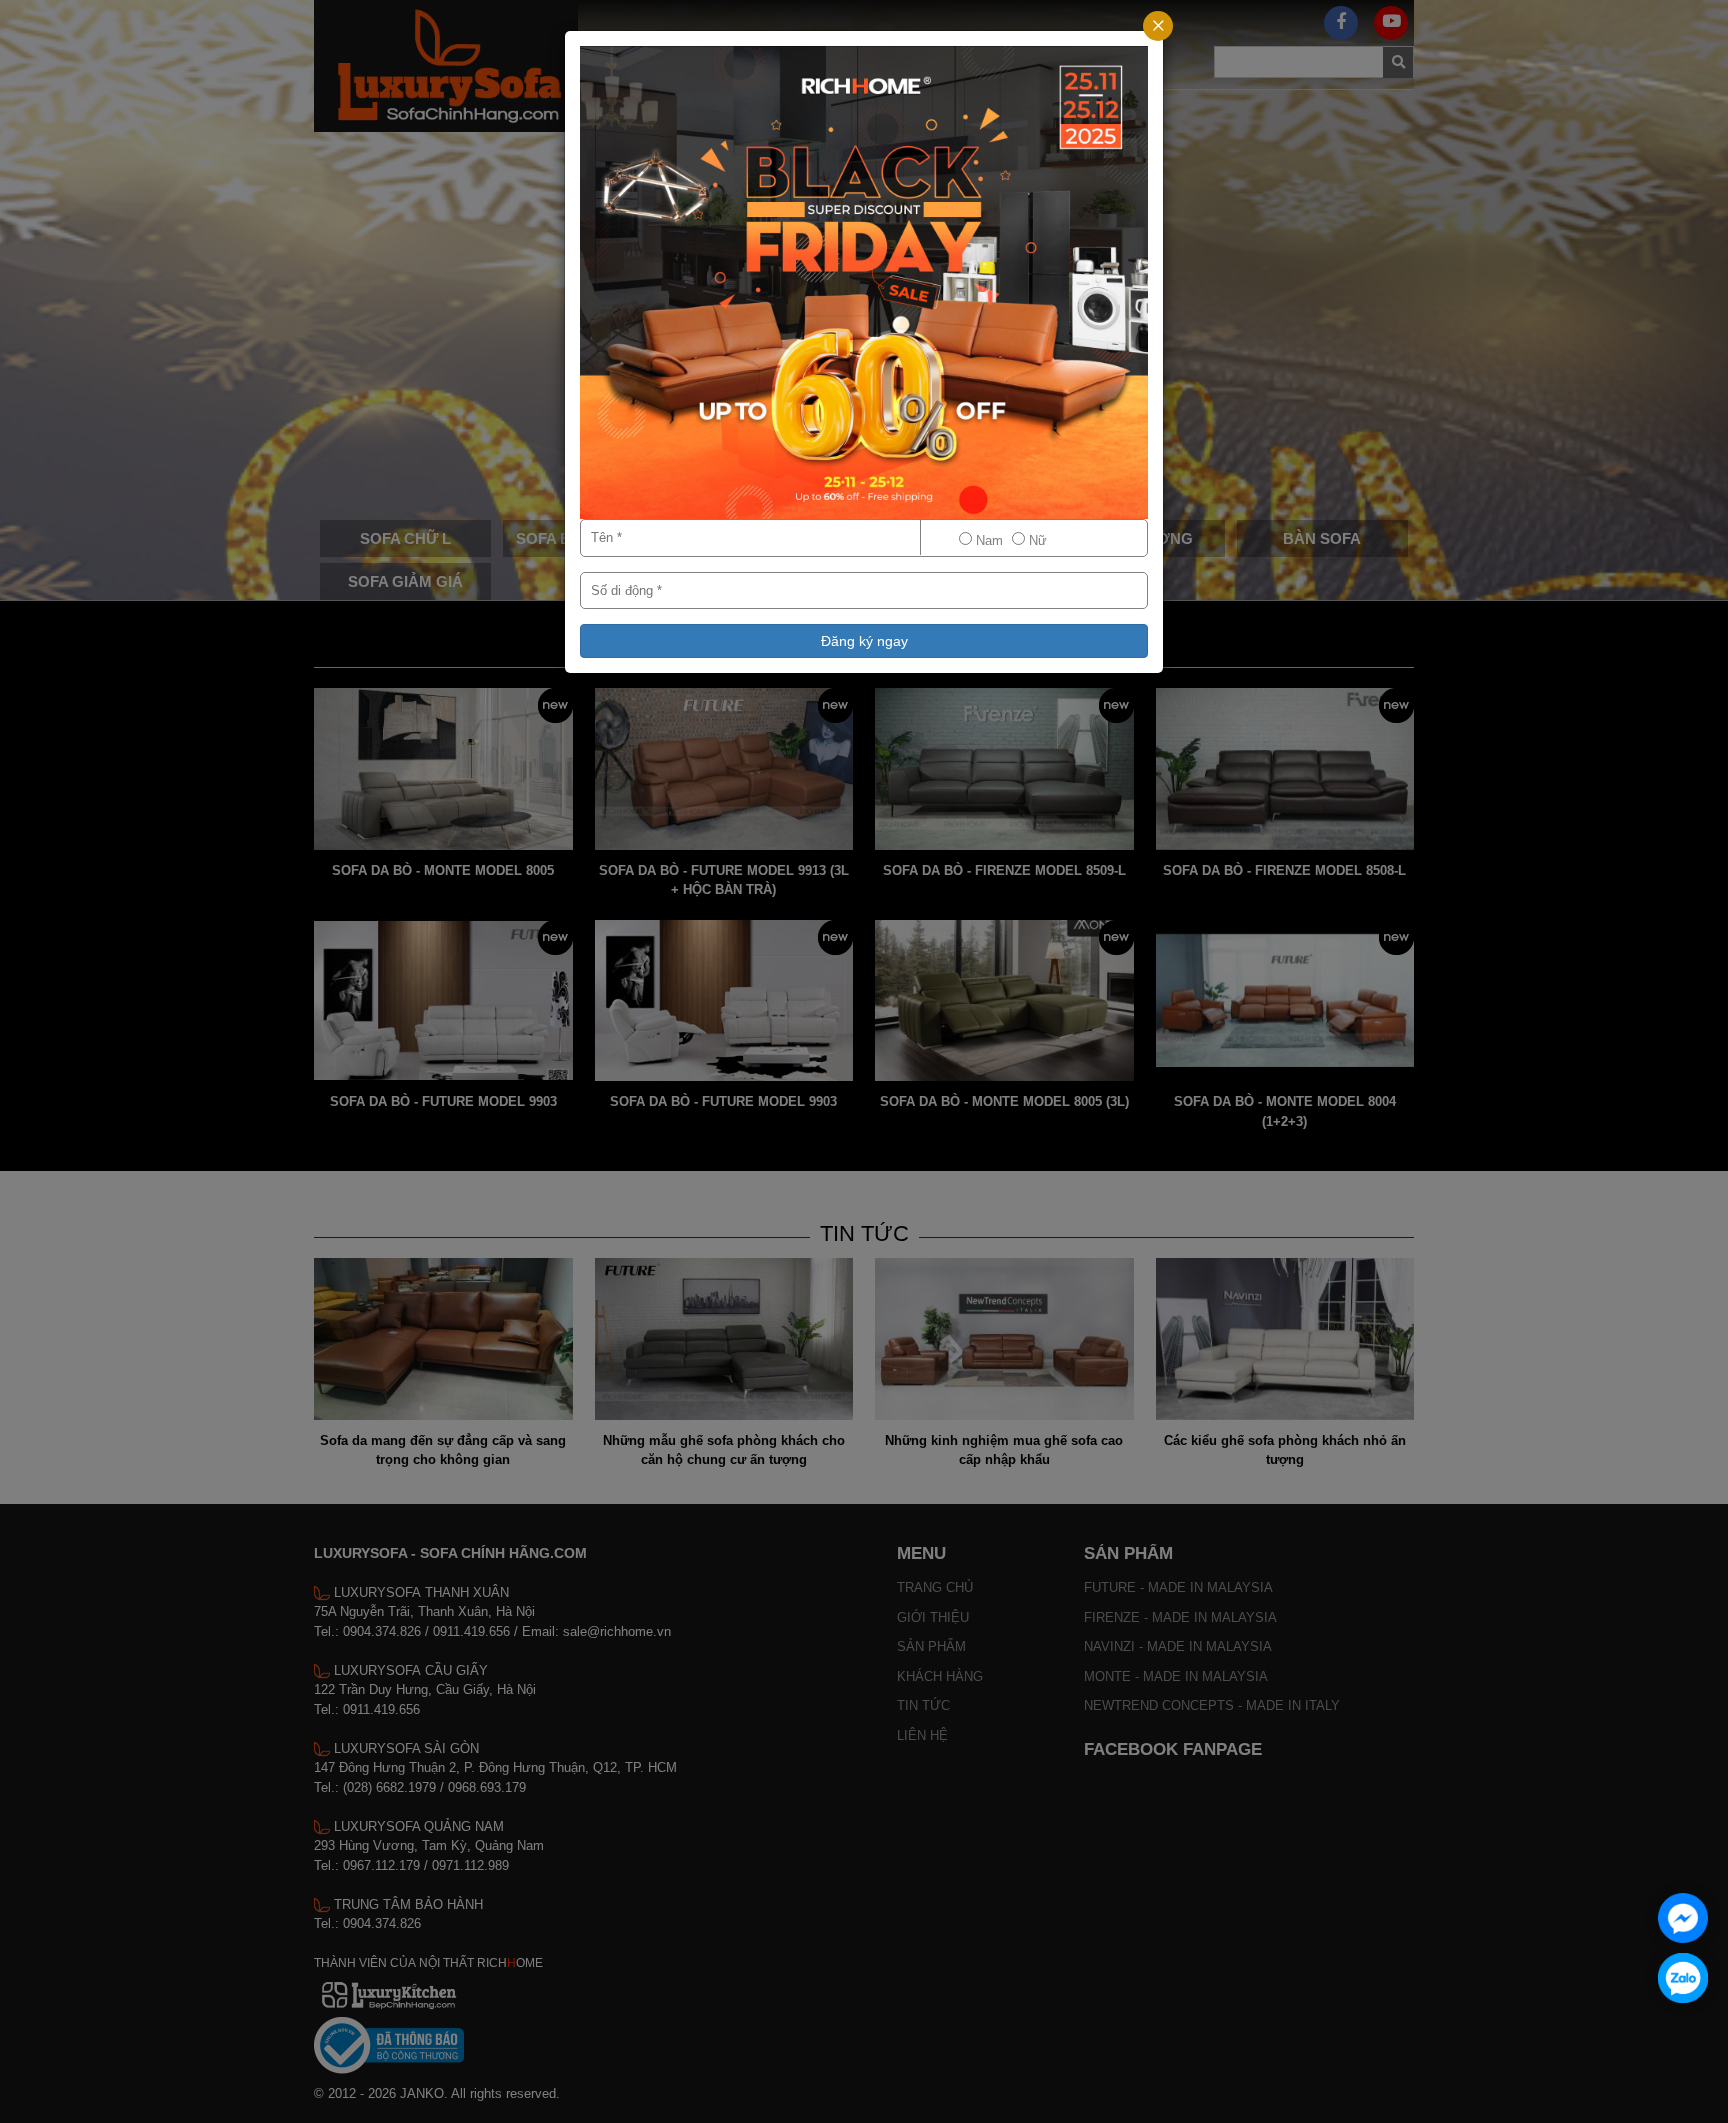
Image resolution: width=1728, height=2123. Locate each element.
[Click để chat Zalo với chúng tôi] (1683, 1978)
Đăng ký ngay (864, 641)
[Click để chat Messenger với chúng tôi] (1683, 1918)
